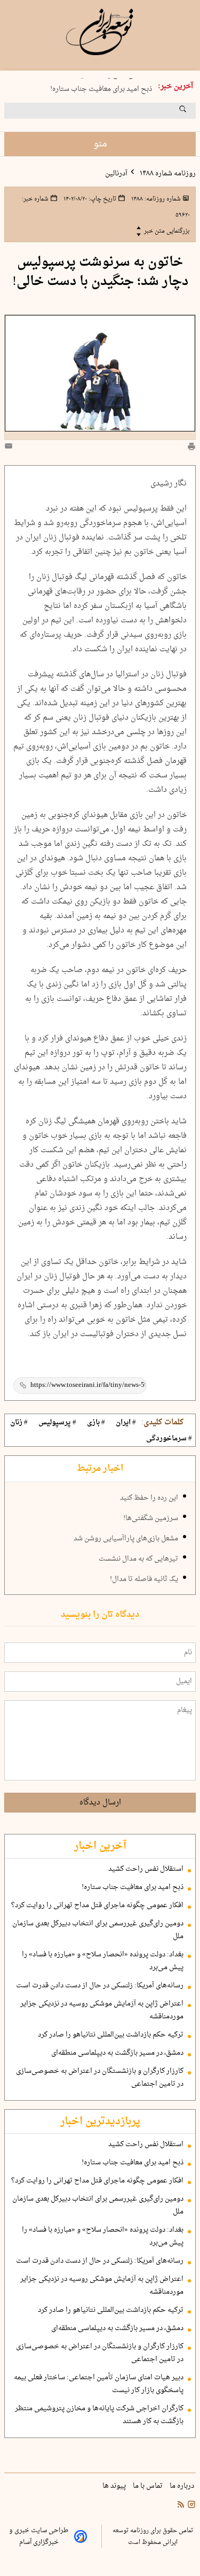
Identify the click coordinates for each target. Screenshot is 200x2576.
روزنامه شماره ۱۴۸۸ (167, 174)
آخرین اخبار (100, 1846)
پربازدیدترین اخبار (100, 2122)
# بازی (96, 1423)
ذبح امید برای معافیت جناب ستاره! (101, 87)
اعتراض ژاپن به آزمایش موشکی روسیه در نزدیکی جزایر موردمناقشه (102, 2010)
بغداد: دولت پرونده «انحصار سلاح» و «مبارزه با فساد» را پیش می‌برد (103, 1961)
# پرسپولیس (57, 1423)
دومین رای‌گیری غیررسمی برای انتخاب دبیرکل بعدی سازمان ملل (98, 1930)
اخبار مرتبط (100, 1469)
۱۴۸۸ (155, 199)
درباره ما (183, 2486)
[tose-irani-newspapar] (100, 32)
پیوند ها (115, 2486)
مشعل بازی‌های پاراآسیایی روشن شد (126, 1539)
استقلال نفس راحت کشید (146, 1869)
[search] (193, 113)
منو (100, 144)
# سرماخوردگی (169, 1439)
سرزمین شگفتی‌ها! (151, 1518)
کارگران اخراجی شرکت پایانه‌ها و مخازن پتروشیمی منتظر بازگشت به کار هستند (99, 2415)
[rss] (181, 2506)
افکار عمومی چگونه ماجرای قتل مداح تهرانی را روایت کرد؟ (97, 1906)
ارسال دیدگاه (100, 1803)
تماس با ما (149, 2486)
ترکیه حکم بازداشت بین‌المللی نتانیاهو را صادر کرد (111, 2035)
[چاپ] (191, 448)
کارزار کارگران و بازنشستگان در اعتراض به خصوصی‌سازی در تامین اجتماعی (100, 2078)
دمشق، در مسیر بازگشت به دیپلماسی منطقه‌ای (117, 2053)
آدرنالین (116, 174)
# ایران (126, 1423)
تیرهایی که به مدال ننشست (138, 1559)
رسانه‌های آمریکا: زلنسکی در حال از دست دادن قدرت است (100, 1986)
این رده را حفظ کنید (149, 1498)
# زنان (19, 1423)
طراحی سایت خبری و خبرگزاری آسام (39, 2536)
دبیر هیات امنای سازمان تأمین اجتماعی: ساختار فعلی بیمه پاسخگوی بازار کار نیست (99, 2384)
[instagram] (190, 2506)
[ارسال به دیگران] (10, 448)
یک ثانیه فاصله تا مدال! (144, 1579)
